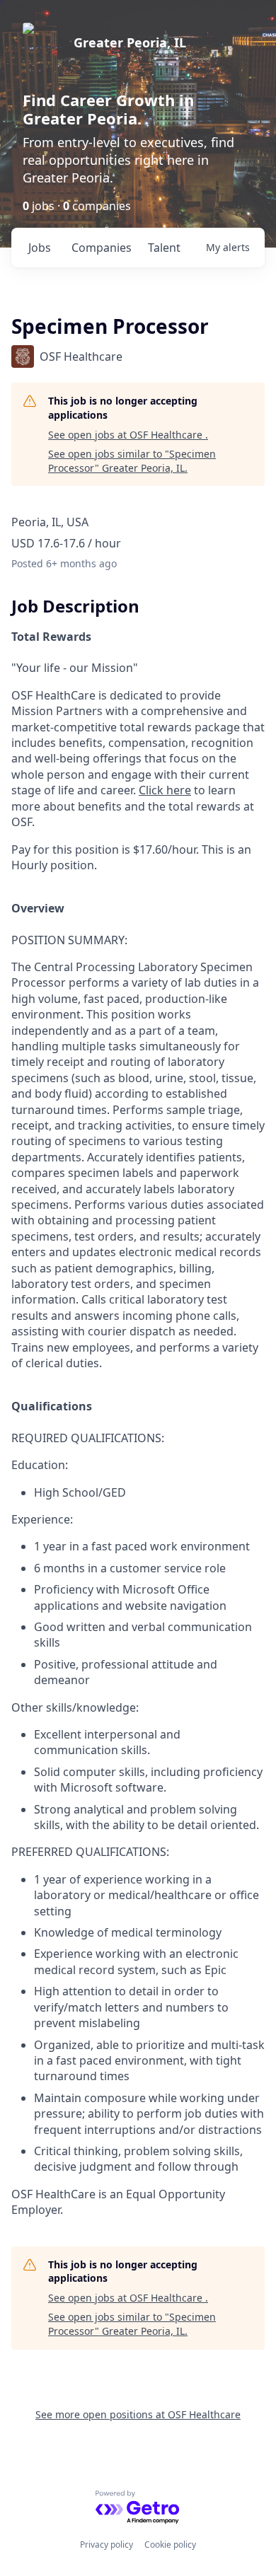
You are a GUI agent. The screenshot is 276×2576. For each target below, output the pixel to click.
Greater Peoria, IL (130, 42)
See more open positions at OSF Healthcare (138, 2414)
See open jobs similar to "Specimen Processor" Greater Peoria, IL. (132, 461)
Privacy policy (107, 2545)
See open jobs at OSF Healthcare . (128, 435)
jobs (40, 248)
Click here (165, 790)
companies (102, 248)
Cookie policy (170, 2545)
